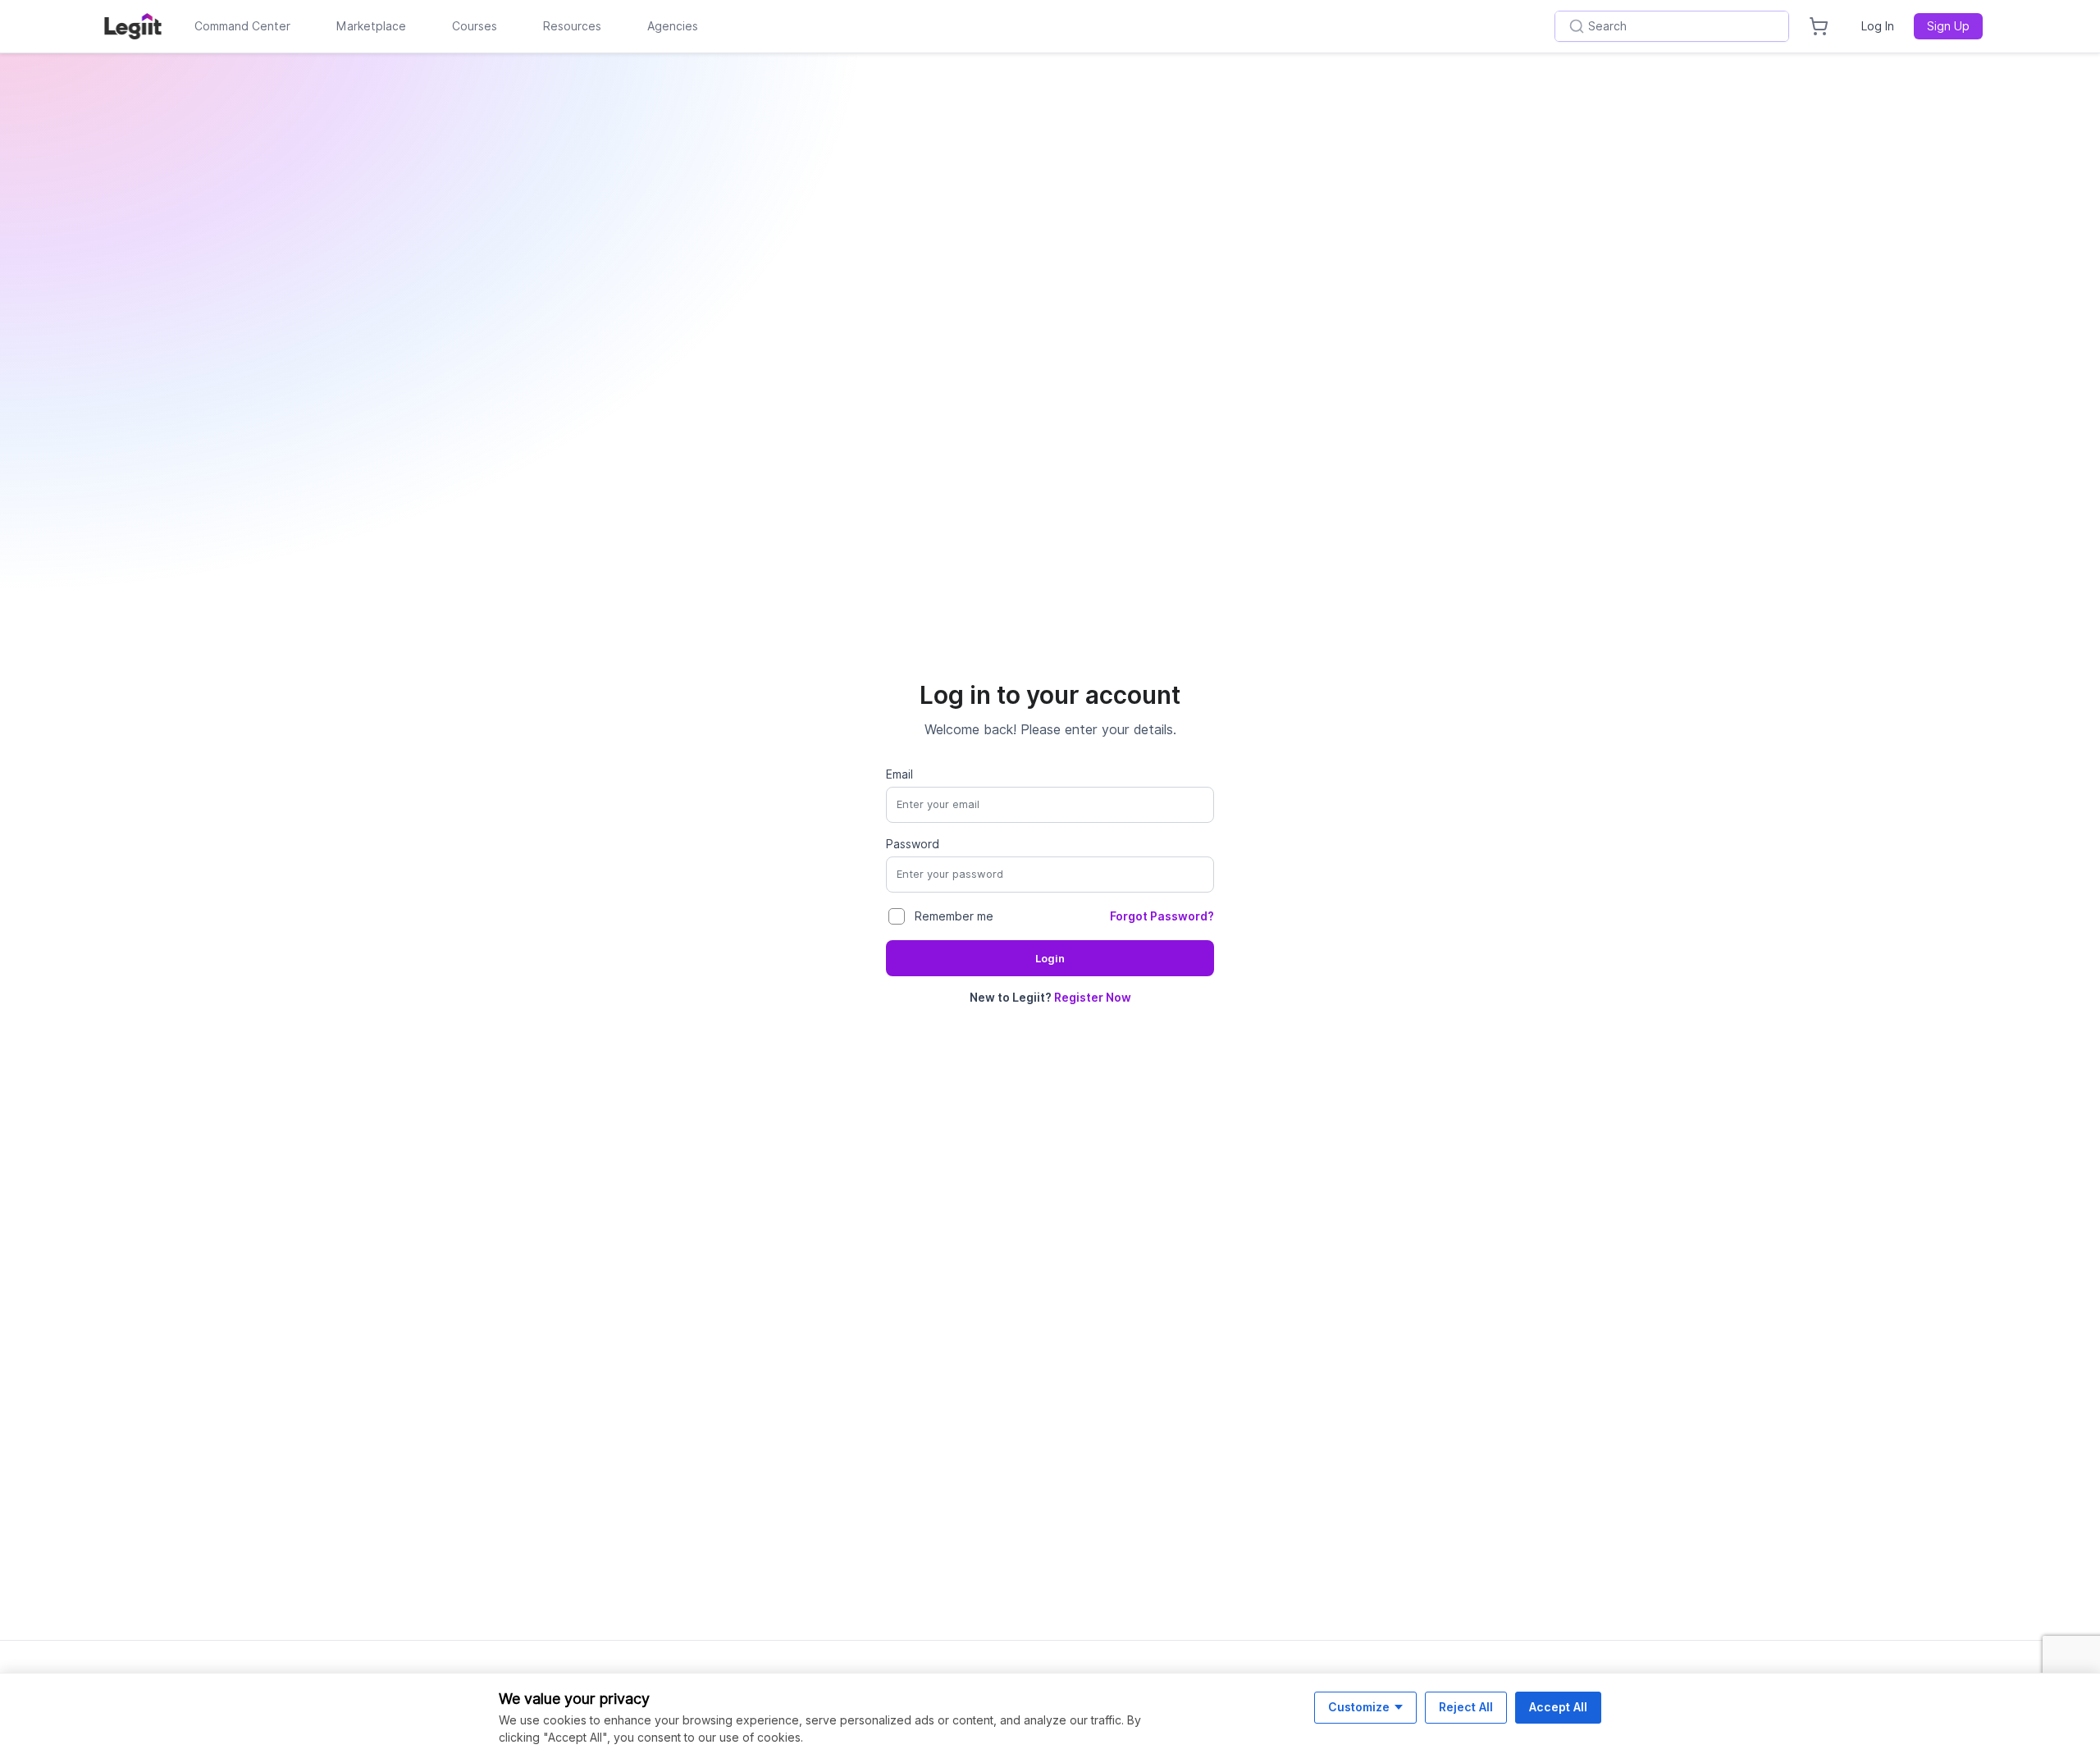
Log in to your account (1050, 695)
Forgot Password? (1162, 916)
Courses (475, 26)
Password (913, 844)
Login (1050, 959)
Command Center (242, 26)
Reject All (1466, 1707)
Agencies (673, 26)
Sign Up (1948, 26)
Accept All (1558, 1707)
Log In (1878, 26)
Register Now (1093, 998)
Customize (1359, 1707)
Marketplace (371, 26)
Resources (572, 26)
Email (899, 774)
